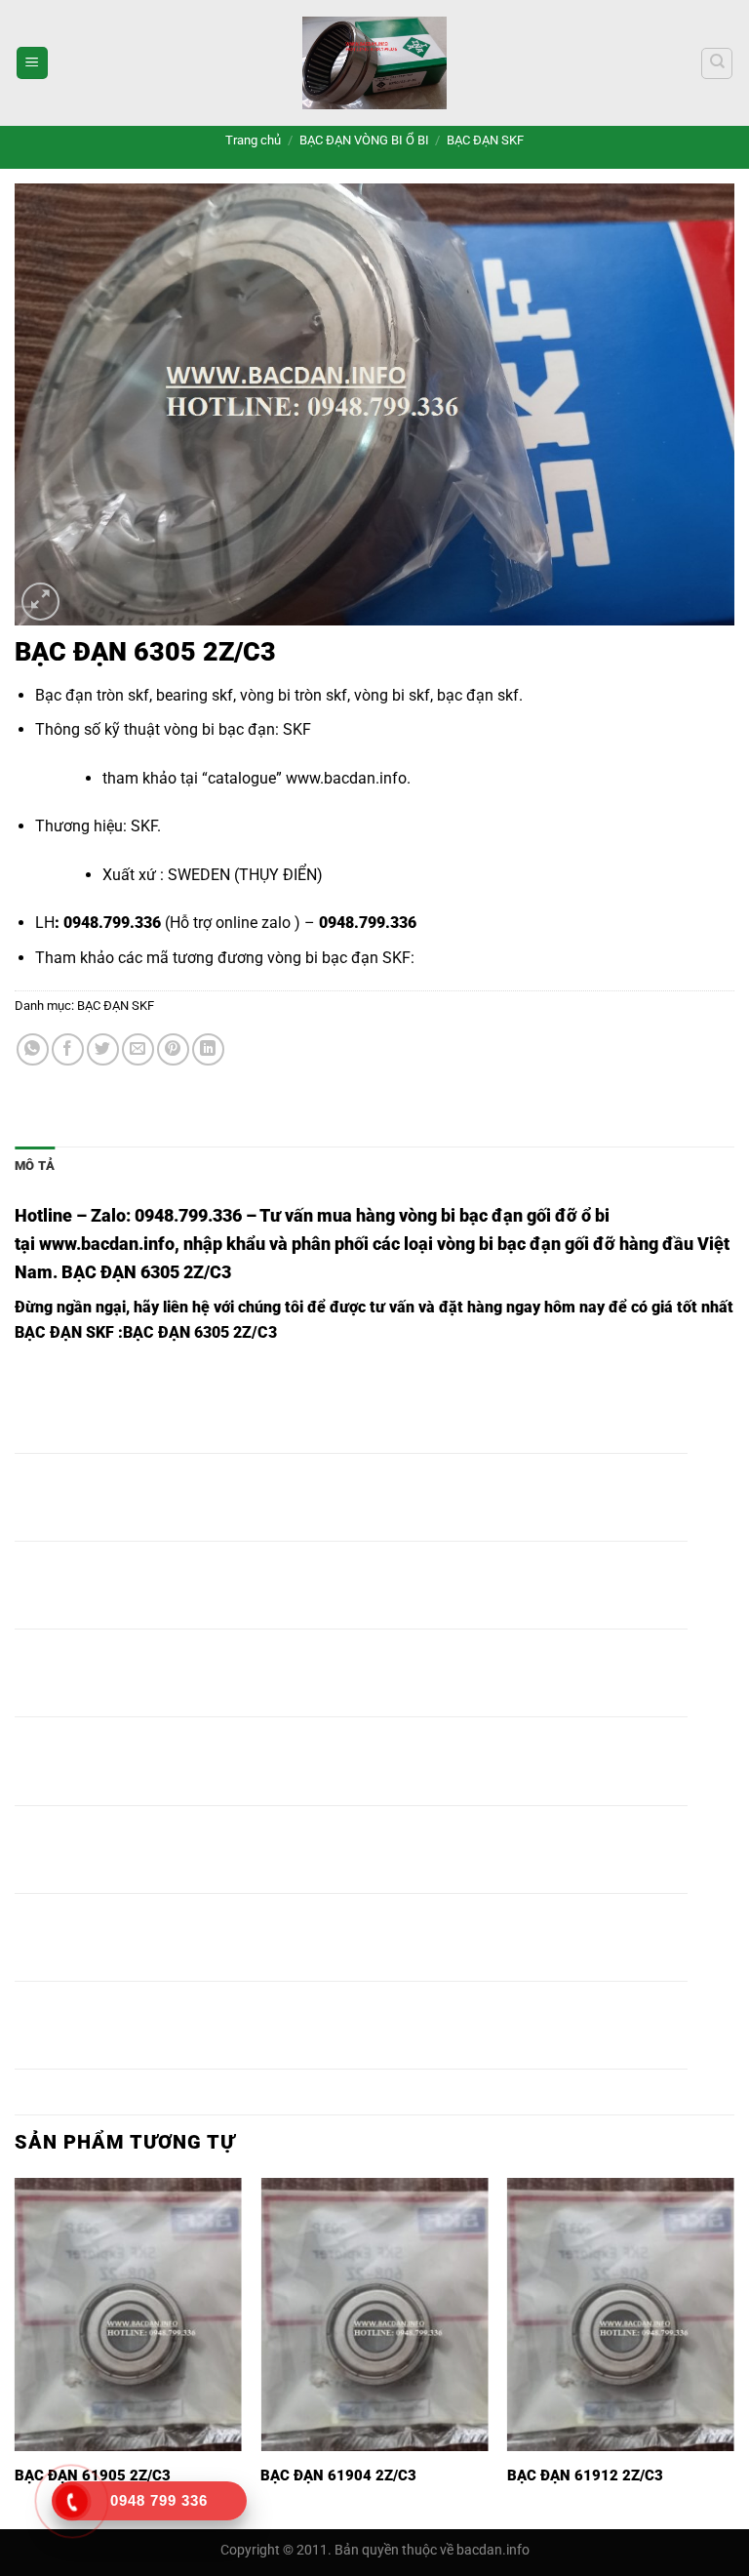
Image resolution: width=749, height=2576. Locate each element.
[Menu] (32, 63)
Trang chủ (253, 140)
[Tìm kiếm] (717, 63)
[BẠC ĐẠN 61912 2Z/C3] (621, 2314)
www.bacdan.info (346, 778)
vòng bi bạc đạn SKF (339, 958)
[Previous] (16, 2352)
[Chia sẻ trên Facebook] (68, 1049)
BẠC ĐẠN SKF (485, 140)
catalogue (242, 778)
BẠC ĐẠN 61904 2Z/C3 (338, 2475)
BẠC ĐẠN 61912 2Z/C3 (585, 2475)
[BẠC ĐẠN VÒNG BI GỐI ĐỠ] (374, 63)
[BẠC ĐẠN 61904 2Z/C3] (374, 2314)
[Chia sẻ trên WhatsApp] (33, 1049)
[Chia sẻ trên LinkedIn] (208, 1049)
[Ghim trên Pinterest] (173, 1049)
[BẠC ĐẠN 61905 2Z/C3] (128, 2314)
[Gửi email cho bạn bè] (138, 1049)
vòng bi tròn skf (294, 695)
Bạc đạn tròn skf (92, 695)
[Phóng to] (40, 602)
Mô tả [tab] (35, 1166)
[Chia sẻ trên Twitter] (103, 1049)
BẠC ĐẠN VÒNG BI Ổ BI (364, 140)
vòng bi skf (392, 695)
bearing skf (195, 695)
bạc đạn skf (478, 695)
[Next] (733, 2352)
